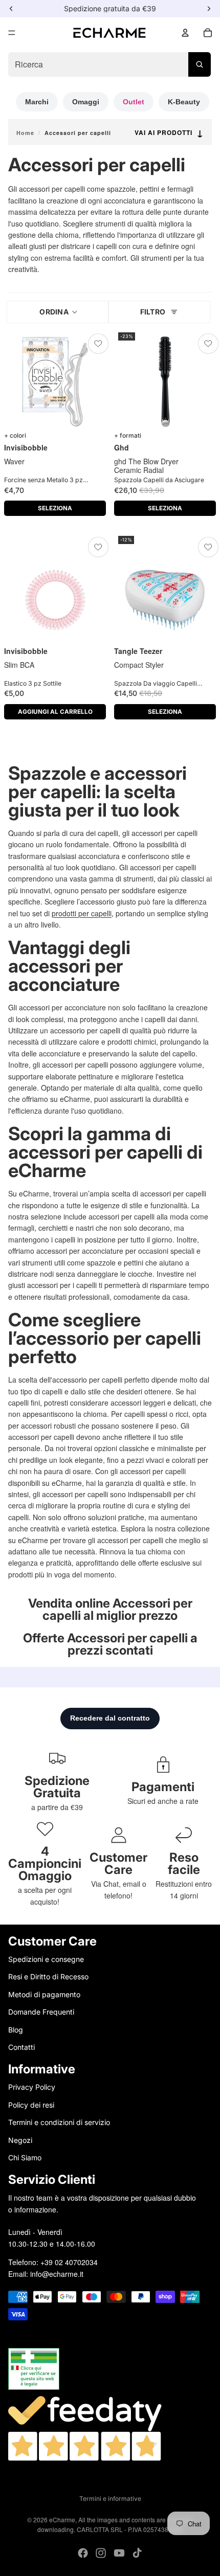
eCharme (62, 2519)
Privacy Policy (32, 2087)
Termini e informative (110, 2499)
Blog (16, 2029)
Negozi (20, 2140)
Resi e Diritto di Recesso (48, 1976)
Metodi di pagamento (44, 1994)
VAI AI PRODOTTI (169, 133)
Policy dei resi (31, 2104)
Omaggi (86, 102)
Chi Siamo (25, 2157)
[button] (58, 312)
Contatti (21, 2047)
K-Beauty (184, 102)
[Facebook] (83, 2553)
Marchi (37, 102)
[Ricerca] (200, 64)
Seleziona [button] (55, 508)
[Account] (185, 33)
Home (25, 133)
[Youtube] (119, 2553)
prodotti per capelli (82, 913)
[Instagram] (101, 2553)
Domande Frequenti (41, 2012)
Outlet (134, 102)
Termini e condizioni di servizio (59, 2122)
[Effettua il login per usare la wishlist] (98, 344)
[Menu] (12, 33)
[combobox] (109, 64)
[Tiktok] (137, 2553)
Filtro (153, 312)
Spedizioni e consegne (46, 1959)
